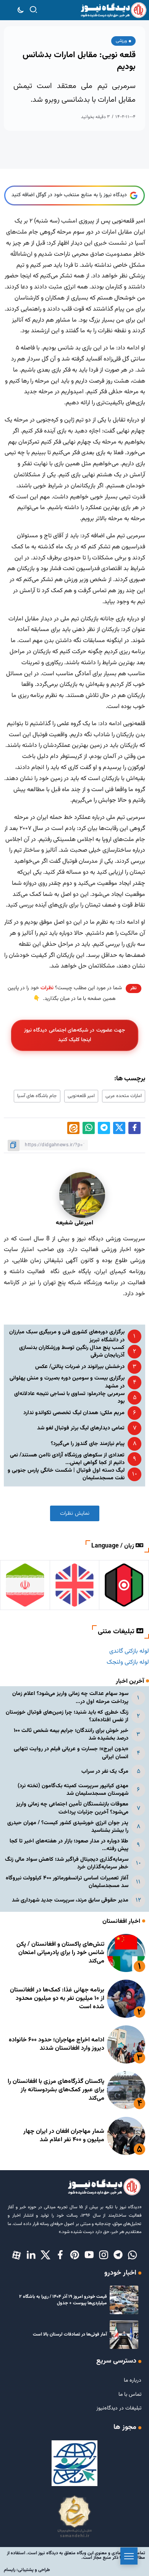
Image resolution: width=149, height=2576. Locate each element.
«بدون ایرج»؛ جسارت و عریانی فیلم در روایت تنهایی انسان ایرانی (71, 1753)
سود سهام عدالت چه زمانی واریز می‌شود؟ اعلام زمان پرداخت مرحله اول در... (70, 1697)
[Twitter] (45, 2256)
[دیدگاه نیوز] (113, 10)
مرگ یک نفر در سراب (105, 1771)
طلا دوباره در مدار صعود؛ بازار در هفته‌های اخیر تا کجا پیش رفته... (69, 1845)
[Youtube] (89, 2256)
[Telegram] (118, 2256)
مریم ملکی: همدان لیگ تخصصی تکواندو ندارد (74, 1413)
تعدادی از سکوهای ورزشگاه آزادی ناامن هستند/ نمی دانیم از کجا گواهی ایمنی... (67, 1459)
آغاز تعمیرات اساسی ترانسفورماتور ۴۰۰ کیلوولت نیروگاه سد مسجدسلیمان (67, 1882)
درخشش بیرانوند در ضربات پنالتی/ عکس (80, 1367)
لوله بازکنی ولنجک (128, 1662)
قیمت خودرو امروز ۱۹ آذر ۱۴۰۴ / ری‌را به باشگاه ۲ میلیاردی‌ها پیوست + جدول (63, 2300)
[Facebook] (60, 2256)
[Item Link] (126, 1953)
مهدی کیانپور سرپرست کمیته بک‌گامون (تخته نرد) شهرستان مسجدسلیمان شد (73, 1790)
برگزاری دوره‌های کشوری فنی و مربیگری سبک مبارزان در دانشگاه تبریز (67, 1336)
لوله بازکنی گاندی (129, 1651)
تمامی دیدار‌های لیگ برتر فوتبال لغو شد (81, 1428)
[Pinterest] (74, 2256)
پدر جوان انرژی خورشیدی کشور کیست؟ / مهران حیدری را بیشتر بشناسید (68, 1827)
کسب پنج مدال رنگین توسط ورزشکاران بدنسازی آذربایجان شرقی (72, 1351)
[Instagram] (104, 2256)
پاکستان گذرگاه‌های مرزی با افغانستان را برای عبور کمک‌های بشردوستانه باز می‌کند (56, 2090)
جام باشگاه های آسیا (37, 1096)
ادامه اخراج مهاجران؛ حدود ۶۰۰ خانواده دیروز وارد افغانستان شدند (57, 2044)
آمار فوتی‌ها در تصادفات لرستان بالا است (70, 2334)
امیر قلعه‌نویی (81, 1096)
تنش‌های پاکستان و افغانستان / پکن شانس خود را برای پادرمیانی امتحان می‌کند (60, 1953)
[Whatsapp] (133, 2256)
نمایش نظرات (75, 1513)
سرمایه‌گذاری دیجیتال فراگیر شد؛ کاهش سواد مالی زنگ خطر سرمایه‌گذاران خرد (67, 1863)
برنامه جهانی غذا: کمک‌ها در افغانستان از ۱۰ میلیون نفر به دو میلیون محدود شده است (57, 1999)
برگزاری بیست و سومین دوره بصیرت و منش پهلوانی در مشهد (67, 1382)
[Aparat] (16, 2256)
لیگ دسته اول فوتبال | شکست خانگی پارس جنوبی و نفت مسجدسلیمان (66, 1474)
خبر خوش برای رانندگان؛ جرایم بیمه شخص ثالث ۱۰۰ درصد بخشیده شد (71, 1734)
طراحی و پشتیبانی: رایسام (27, 2570)
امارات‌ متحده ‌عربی (124, 1096)
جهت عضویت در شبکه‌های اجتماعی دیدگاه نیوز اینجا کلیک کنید (74, 1035)
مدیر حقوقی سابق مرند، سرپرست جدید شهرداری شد (70, 1900)
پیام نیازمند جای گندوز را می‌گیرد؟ (88, 1444)
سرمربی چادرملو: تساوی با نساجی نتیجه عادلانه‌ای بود (69, 1398)
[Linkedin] (31, 2256)
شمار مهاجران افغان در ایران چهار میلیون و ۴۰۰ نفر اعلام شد (64, 2136)
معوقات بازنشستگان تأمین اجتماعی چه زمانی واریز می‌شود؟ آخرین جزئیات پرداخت (72, 1808)
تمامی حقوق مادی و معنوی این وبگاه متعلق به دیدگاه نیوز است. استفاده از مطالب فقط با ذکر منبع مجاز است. (76, 2555)
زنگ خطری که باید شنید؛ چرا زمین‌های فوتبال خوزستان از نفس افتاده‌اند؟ (67, 1716)
